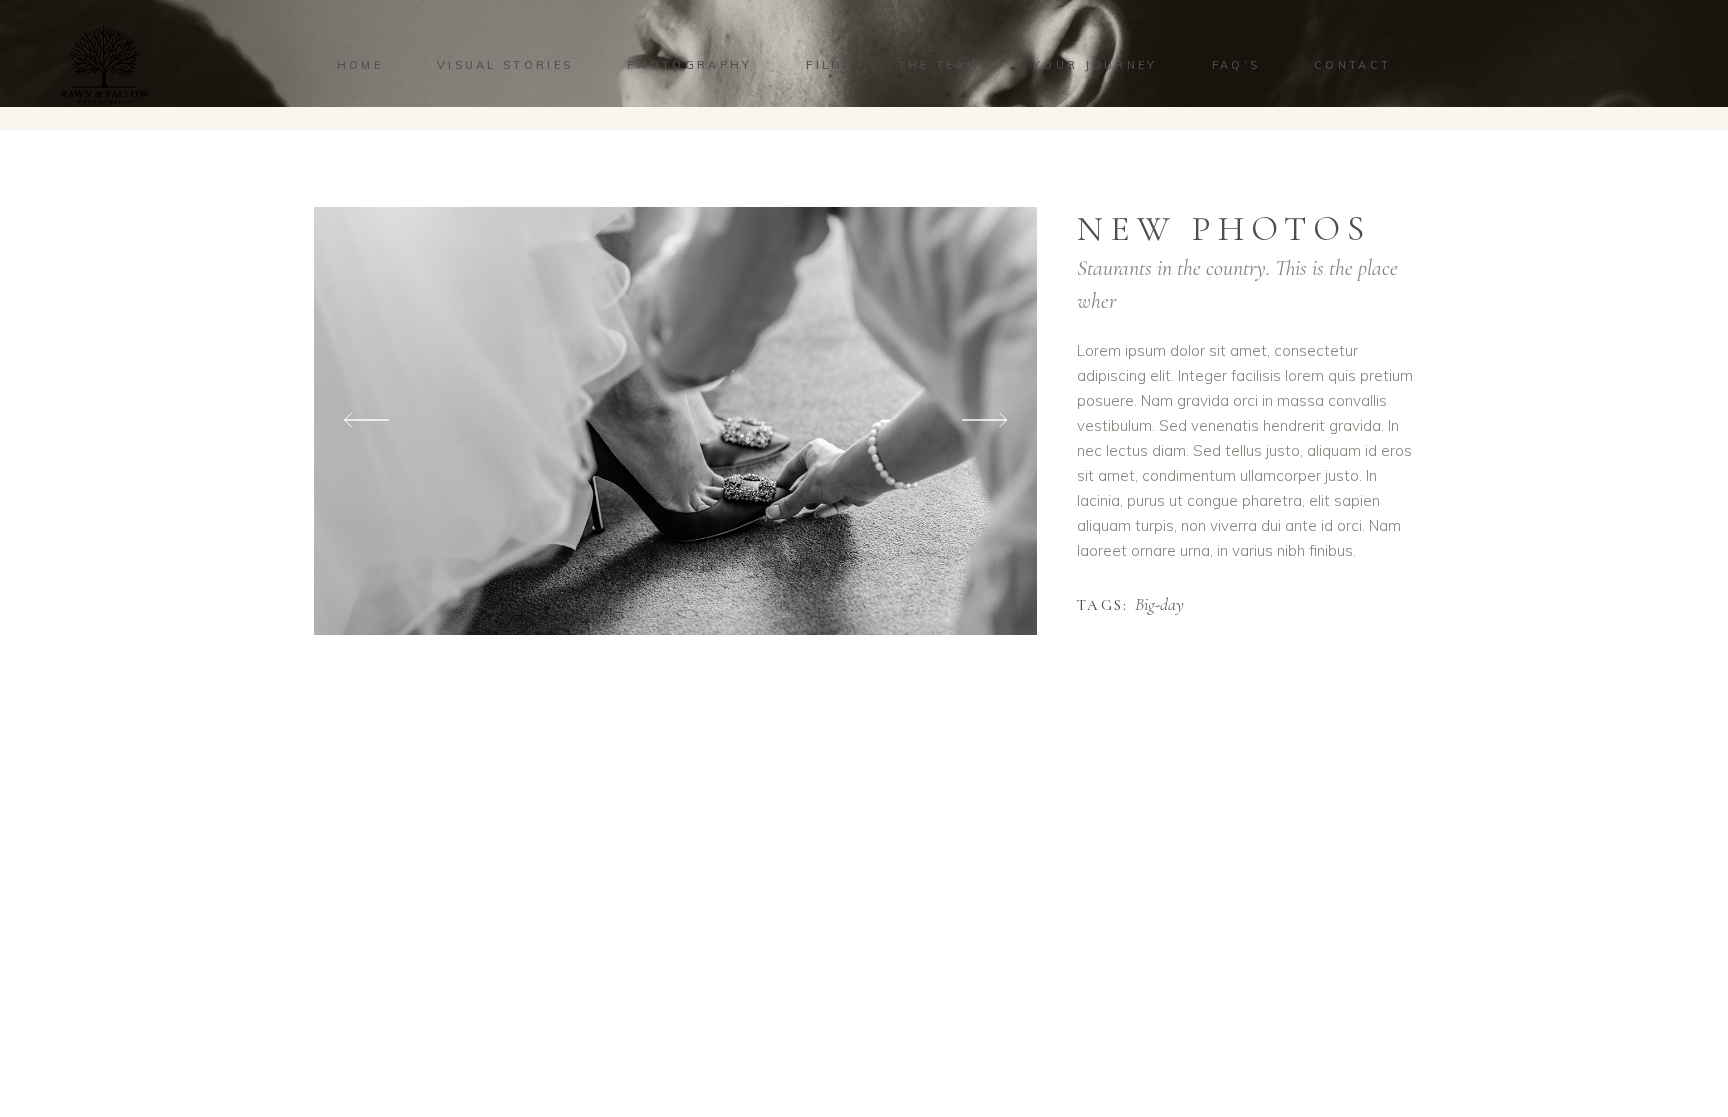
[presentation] (366, 420)
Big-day (1159, 605)
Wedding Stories (1254, 184)
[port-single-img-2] (675, 421)
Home (1172, 184)
